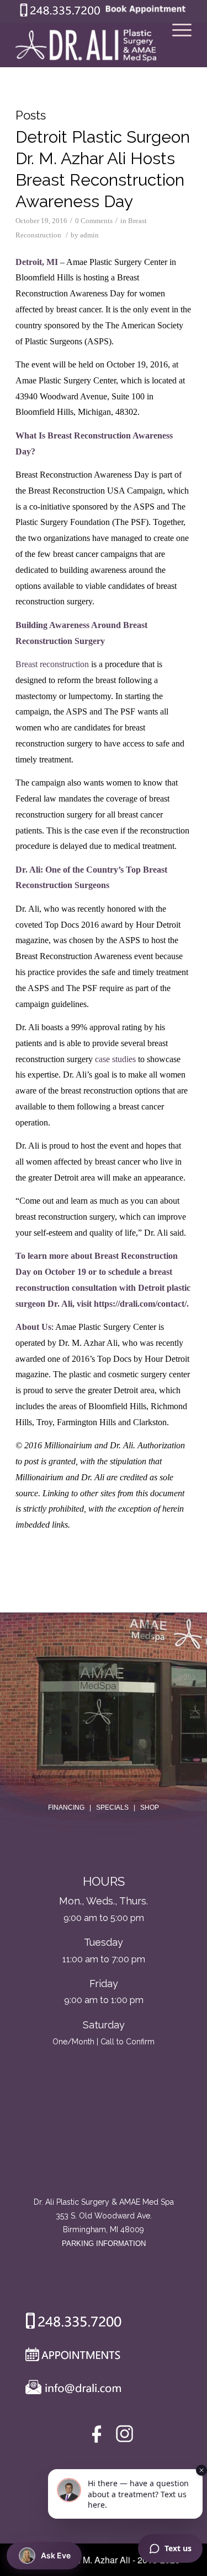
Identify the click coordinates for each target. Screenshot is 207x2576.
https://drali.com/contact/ (140, 1304)
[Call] (69, 2323)
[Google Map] (104, 2150)
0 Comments (94, 221)
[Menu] (176, 45)
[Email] (71, 2390)
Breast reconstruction (52, 664)
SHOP (150, 1807)
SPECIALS (112, 1807)
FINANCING (66, 1807)
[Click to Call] (60, 14)
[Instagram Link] (124, 2436)
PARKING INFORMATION (104, 2244)
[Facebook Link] (99, 2436)
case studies (115, 1059)
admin (89, 235)
